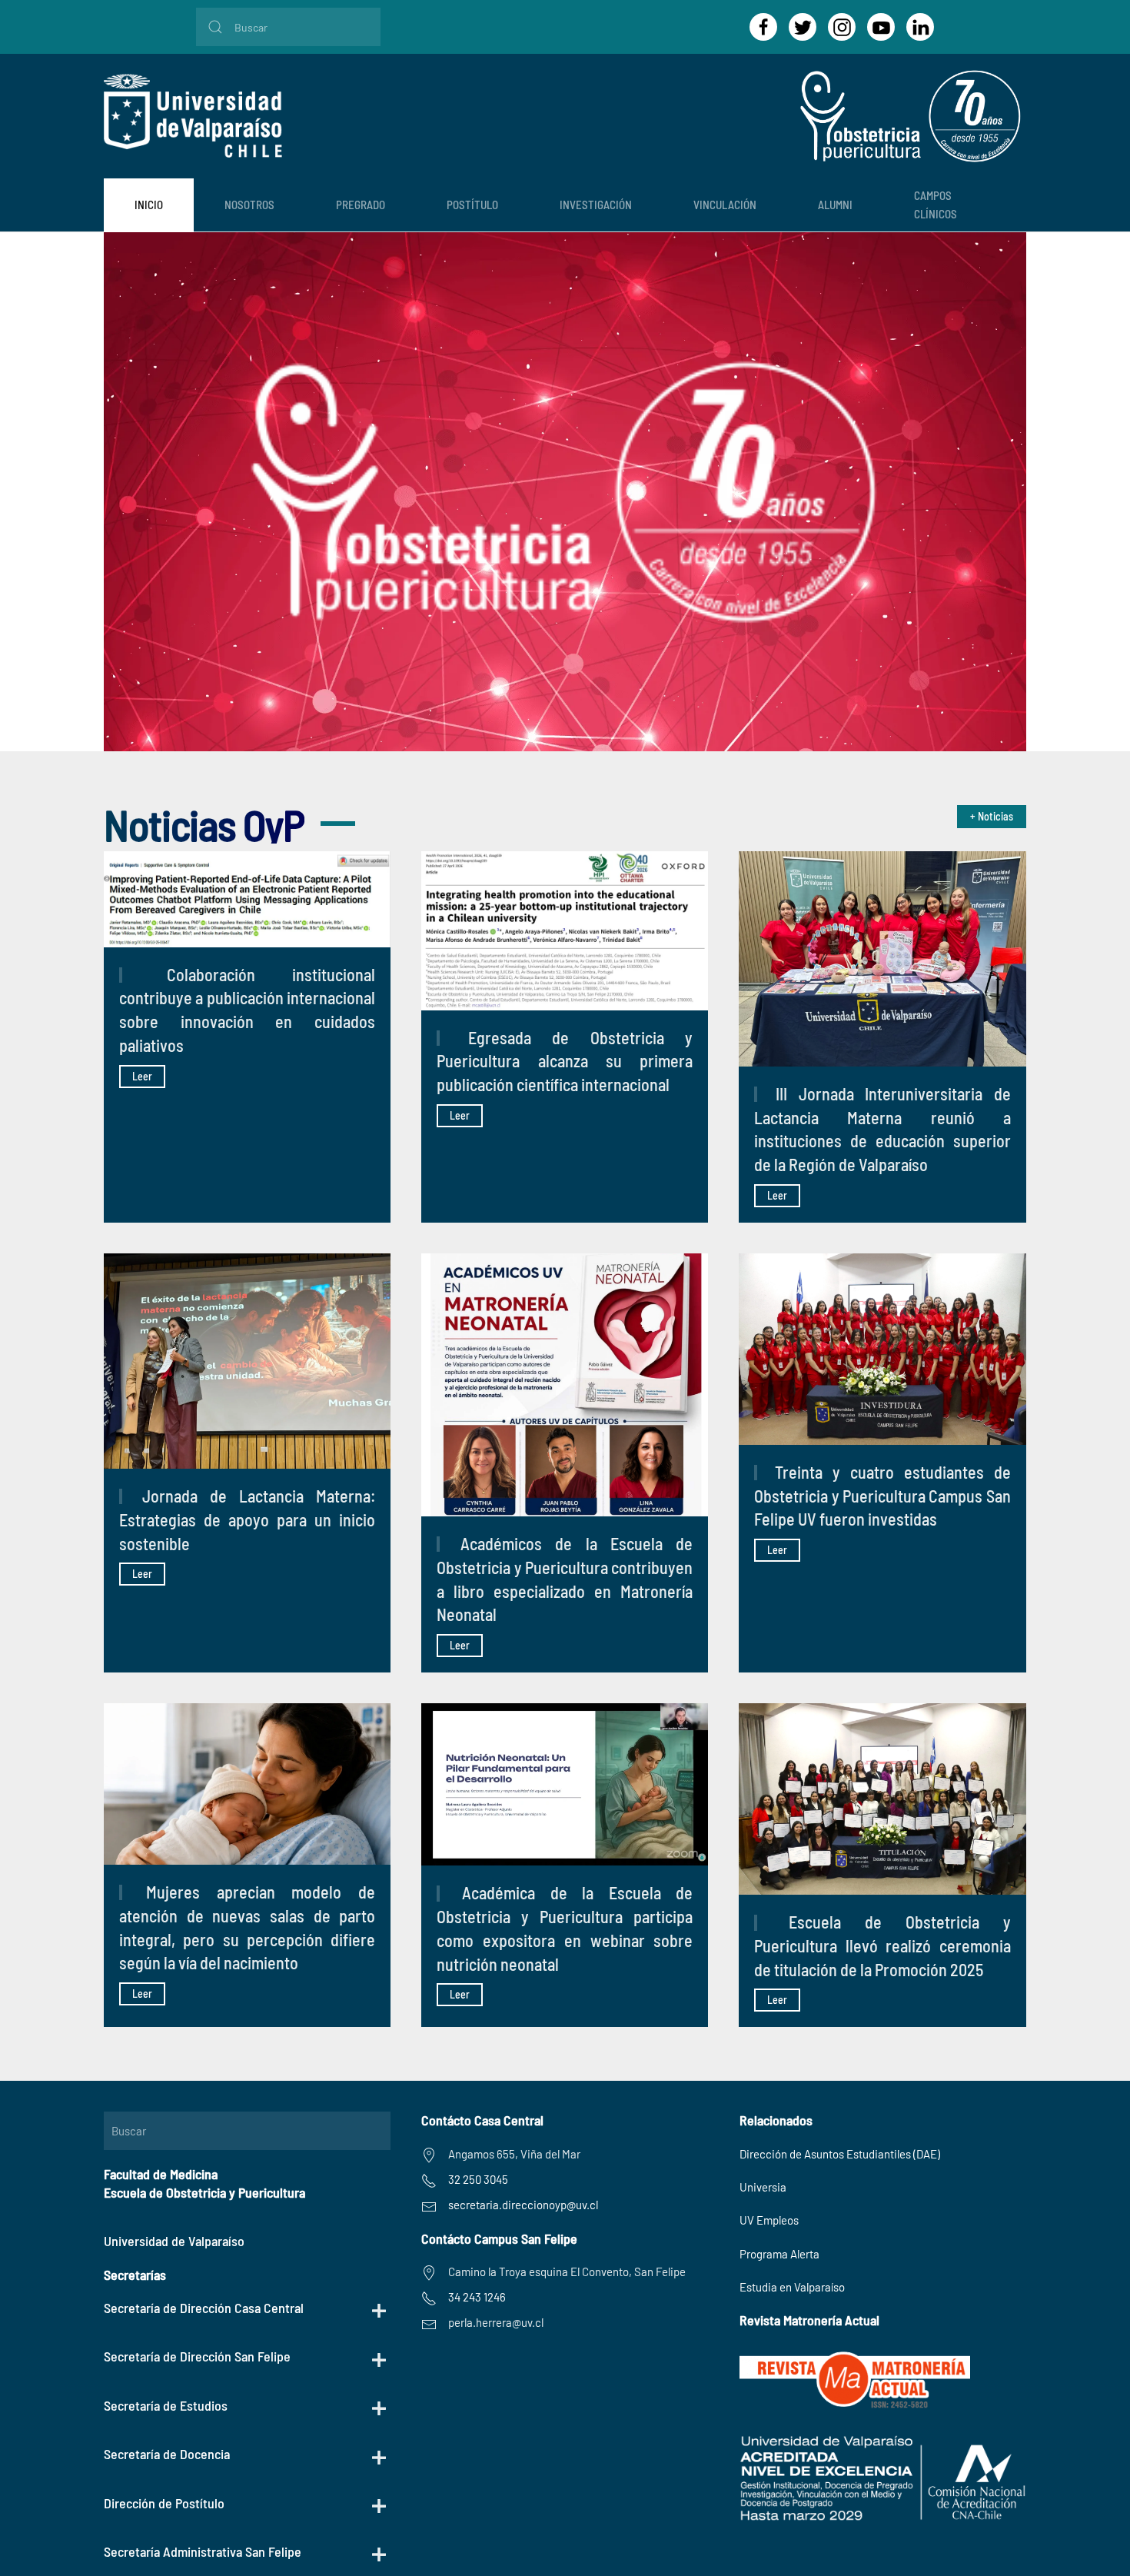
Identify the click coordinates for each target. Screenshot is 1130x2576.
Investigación (596, 205)
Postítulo (472, 205)
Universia (763, 2187)
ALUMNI (835, 205)
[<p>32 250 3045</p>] (429, 2179)
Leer (142, 1076)
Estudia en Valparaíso (792, 2287)
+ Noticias (992, 816)
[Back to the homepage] (193, 116)
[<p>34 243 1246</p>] (429, 2297)
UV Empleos (769, 2220)
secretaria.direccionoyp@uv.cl (523, 2205)
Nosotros (249, 205)
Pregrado (361, 205)
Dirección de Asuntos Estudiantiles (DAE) (840, 2154)
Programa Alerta (779, 2254)
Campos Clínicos (936, 204)
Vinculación (725, 205)
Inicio (149, 205)
